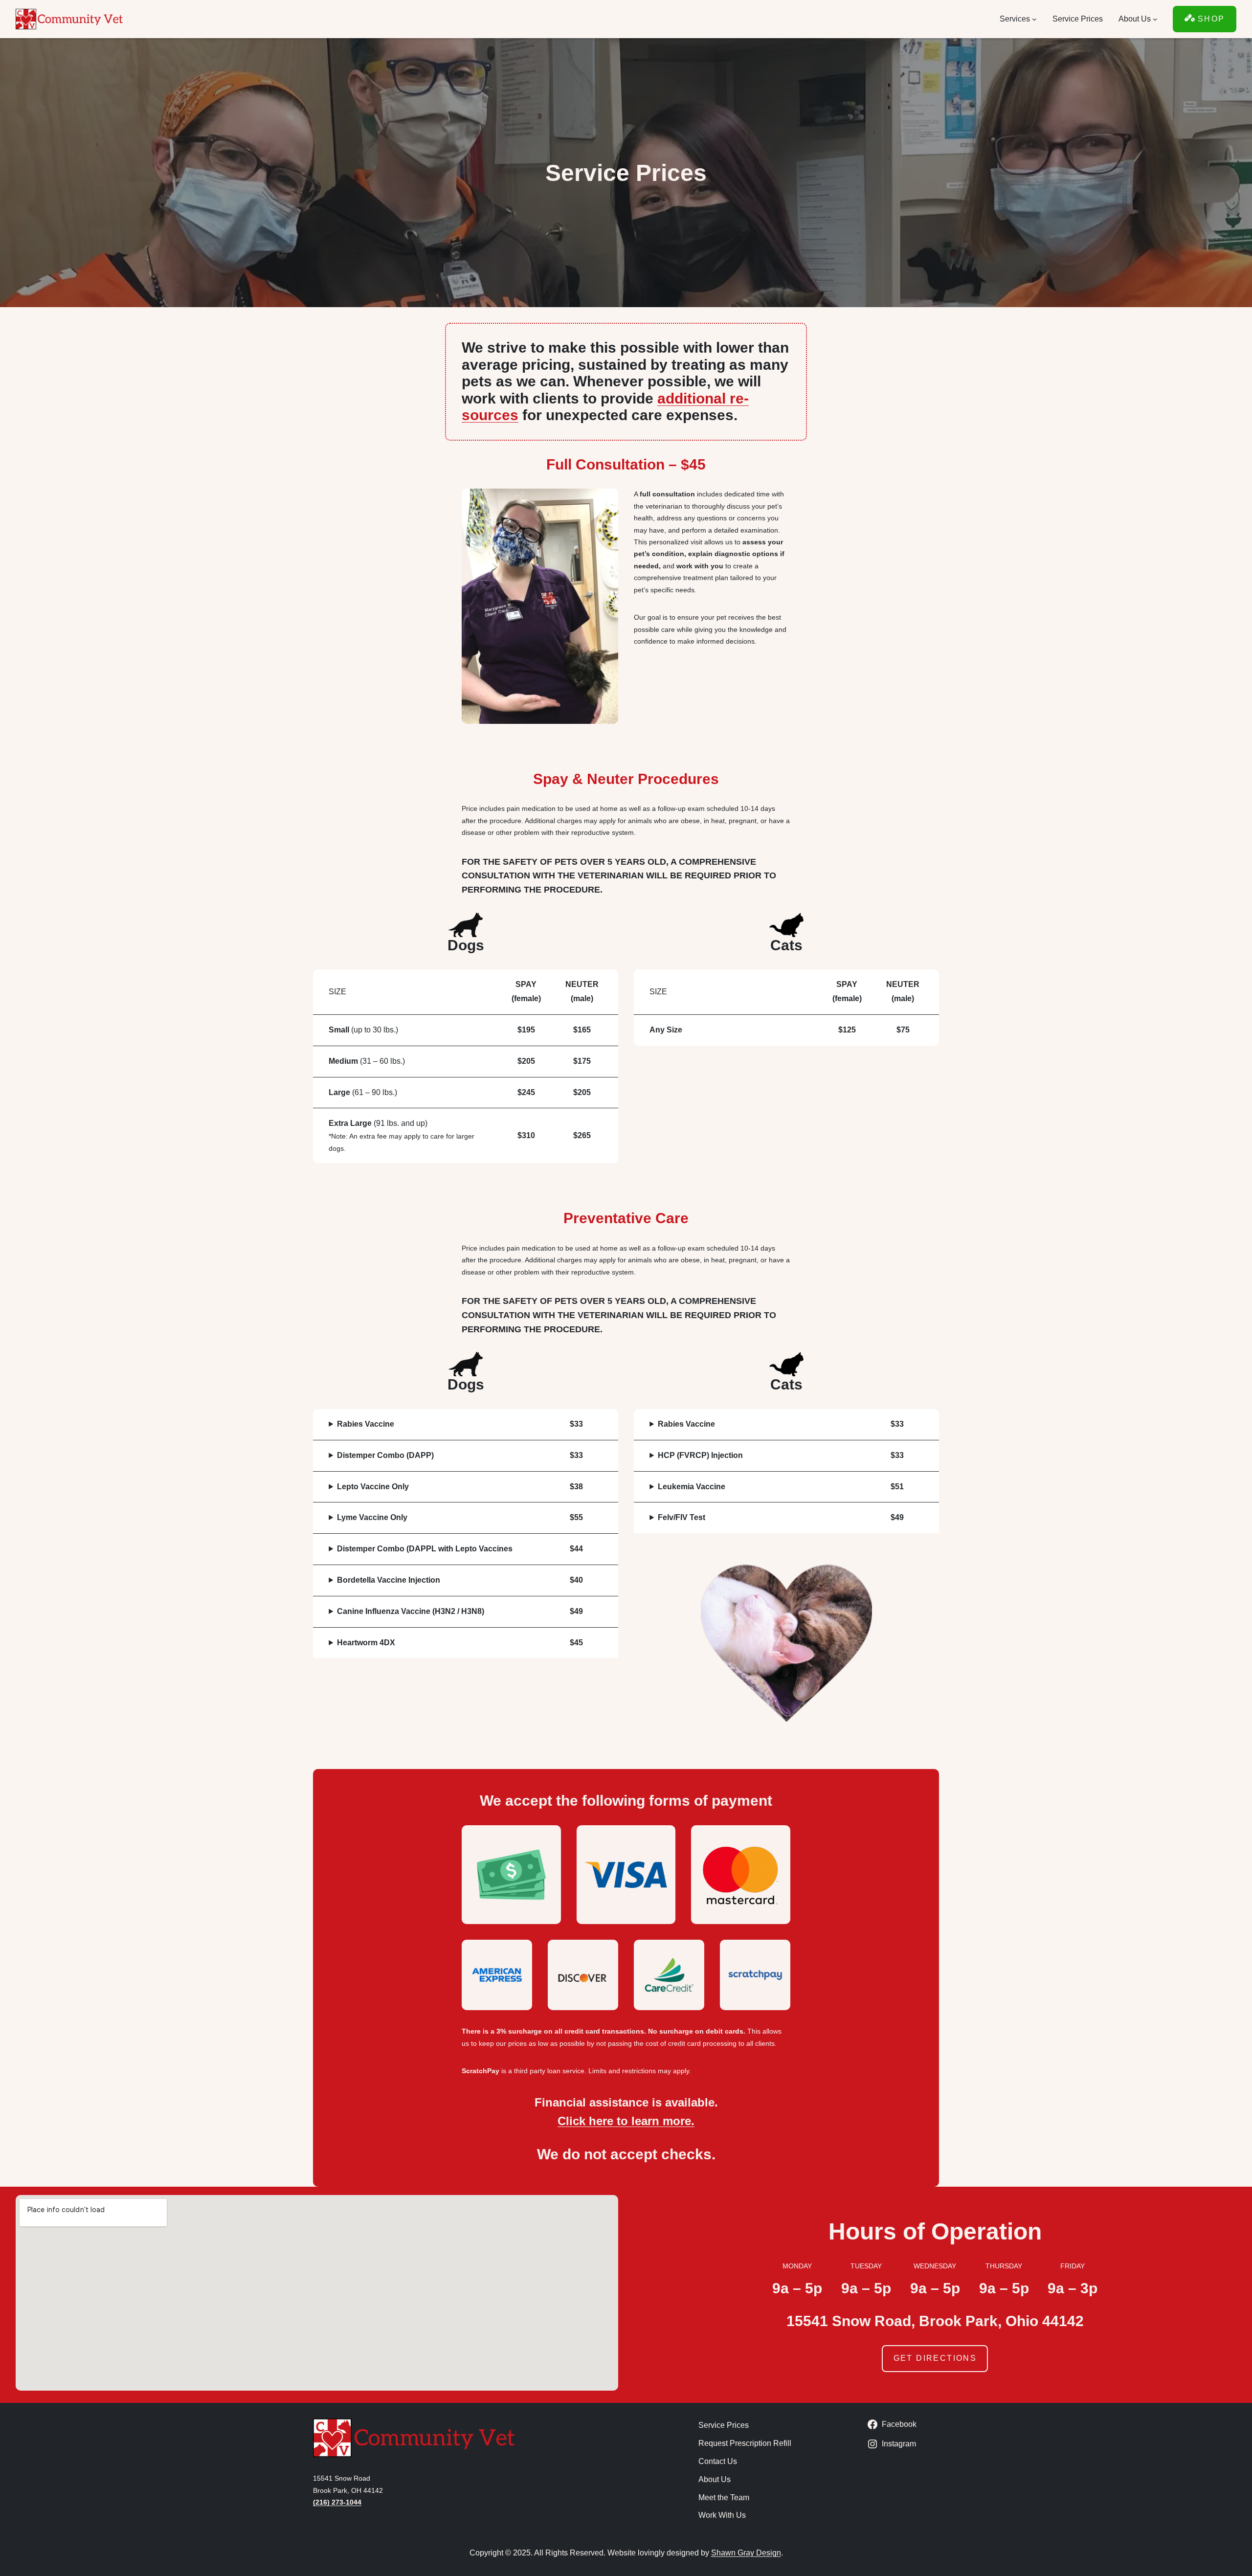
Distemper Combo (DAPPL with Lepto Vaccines (425, 1549)
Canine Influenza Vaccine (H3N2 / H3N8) (411, 1611)
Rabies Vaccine (366, 1424)
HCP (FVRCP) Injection (700, 1455)
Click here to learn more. (626, 2121)
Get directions (935, 2358)
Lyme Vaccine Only (372, 1517)
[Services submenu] (1034, 19)
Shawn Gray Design (746, 2553)
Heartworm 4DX (366, 1643)
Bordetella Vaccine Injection (389, 1580)
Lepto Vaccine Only (373, 1487)
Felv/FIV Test (682, 1517)
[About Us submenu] (1155, 19)
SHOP (1210, 19)
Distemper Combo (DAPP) (385, 1455)
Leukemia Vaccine (692, 1487)
